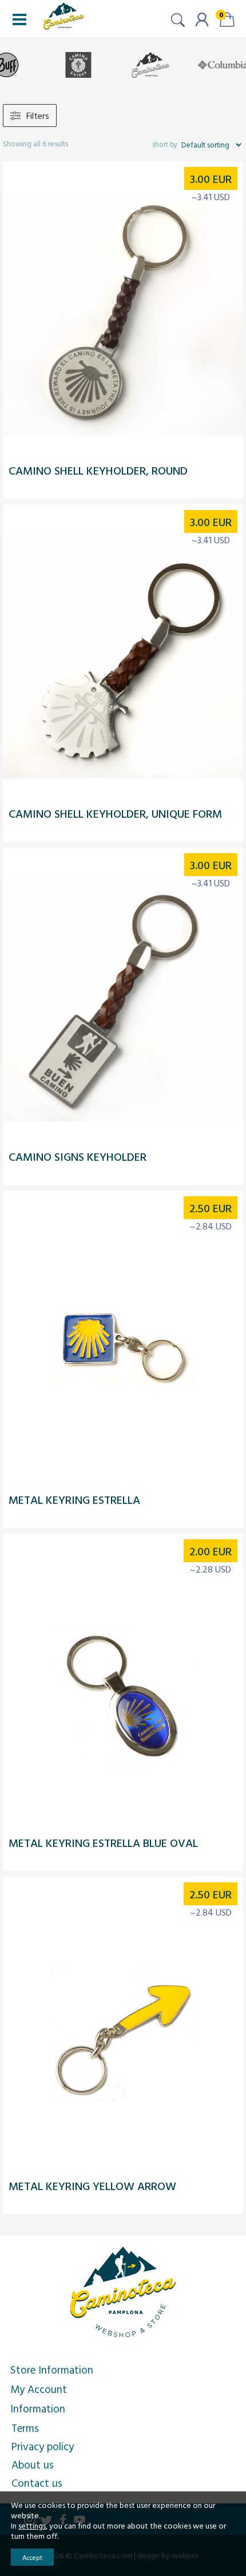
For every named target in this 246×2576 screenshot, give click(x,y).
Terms (25, 2428)
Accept (32, 2557)
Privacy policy (43, 2446)
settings (32, 2526)
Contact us (37, 2483)
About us (33, 2464)
